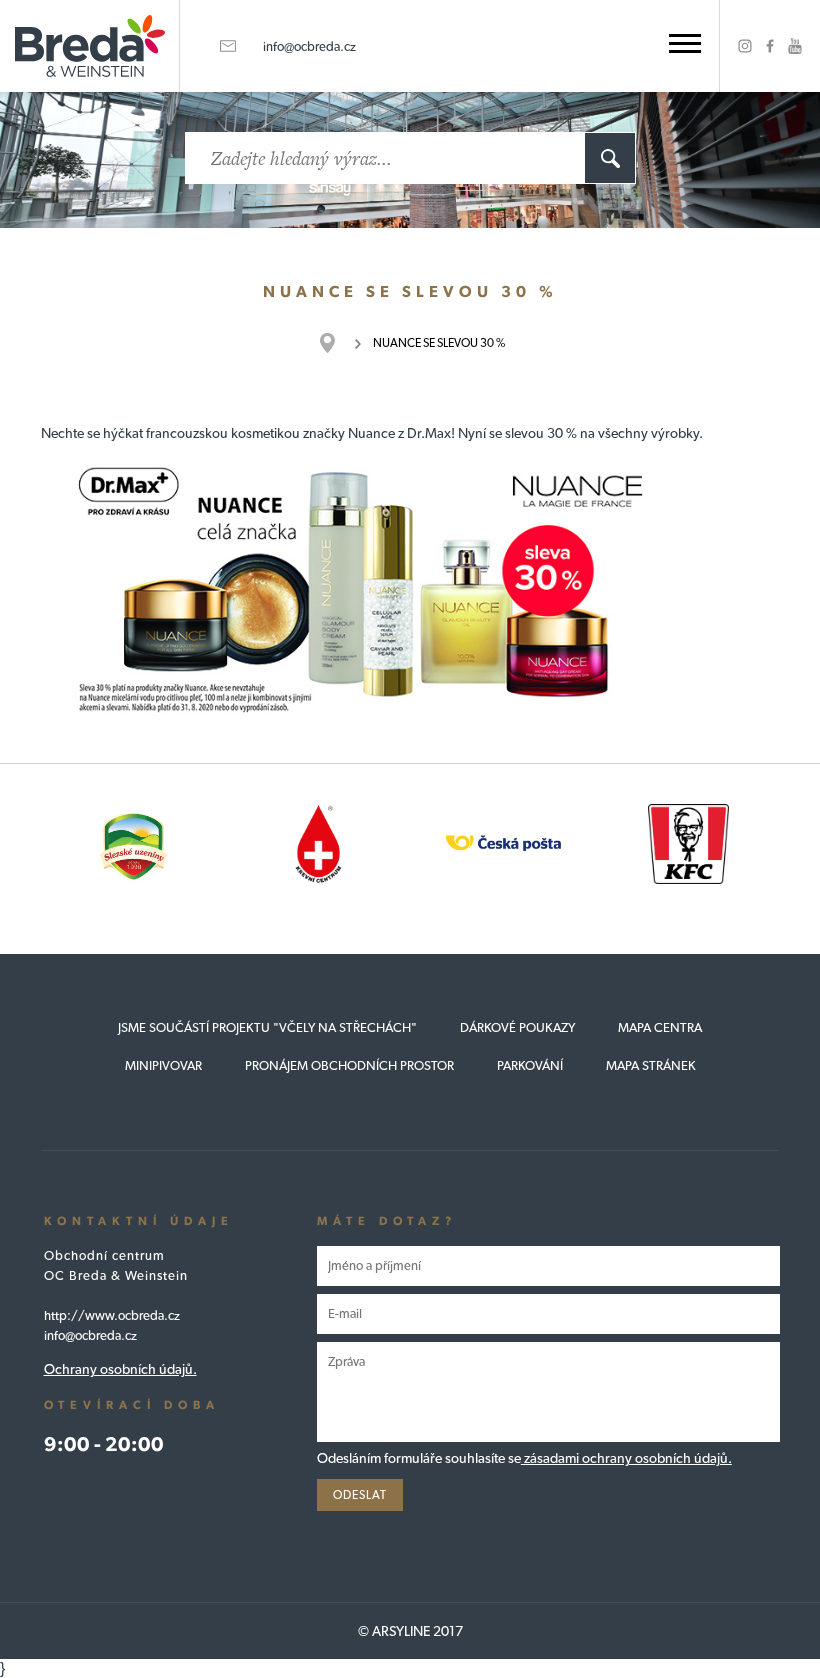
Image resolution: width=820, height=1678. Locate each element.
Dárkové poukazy (517, 1027)
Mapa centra (660, 1027)
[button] (685, 43)
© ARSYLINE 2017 (410, 1631)
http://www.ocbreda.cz (112, 1315)
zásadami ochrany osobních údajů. (626, 1458)
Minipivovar (163, 1065)
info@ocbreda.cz (309, 46)
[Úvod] (337, 343)
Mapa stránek (651, 1065)
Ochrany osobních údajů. (120, 1369)
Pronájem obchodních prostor (349, 1065)
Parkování (530, 1065)
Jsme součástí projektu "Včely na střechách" (267, 1027)
